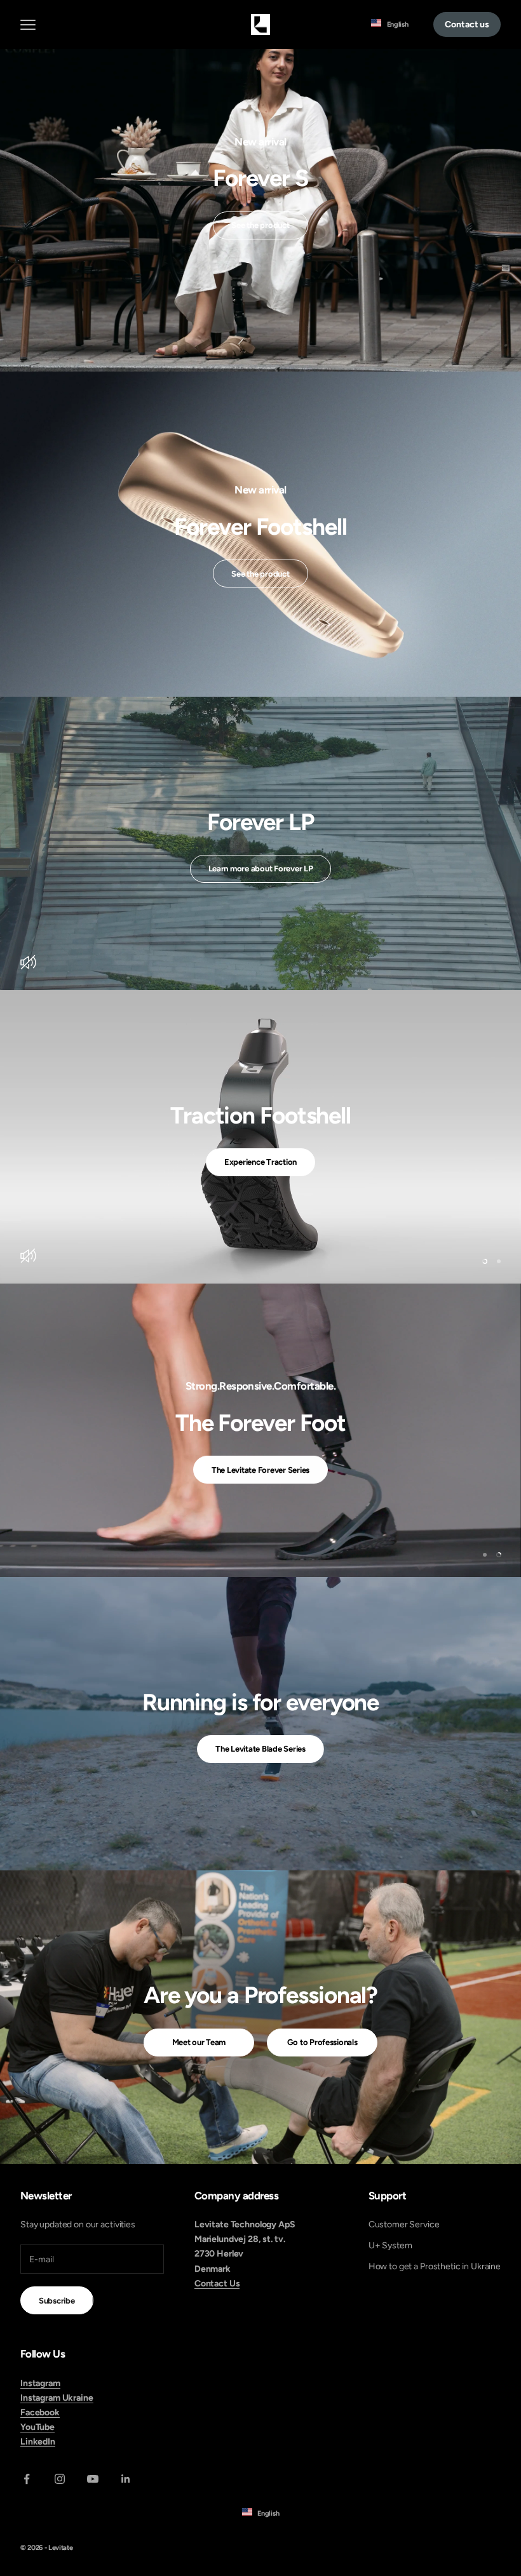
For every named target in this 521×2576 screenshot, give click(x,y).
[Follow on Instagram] (60, 2479)
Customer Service (404, 2224)
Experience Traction (260, 1162)
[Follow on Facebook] (27, 2479)
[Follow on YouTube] (93, 2479)
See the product (260, 225)
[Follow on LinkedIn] (126, 2479)
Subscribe (57, 2301)
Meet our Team (199, 2042)
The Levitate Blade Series (260, 1749)
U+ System (390, 2245)
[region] (260, 1137)
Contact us (467, 24)
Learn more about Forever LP (261, 869)
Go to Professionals (322, 2042)
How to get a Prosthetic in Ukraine (435, 2266)
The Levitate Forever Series (260, 1470)
